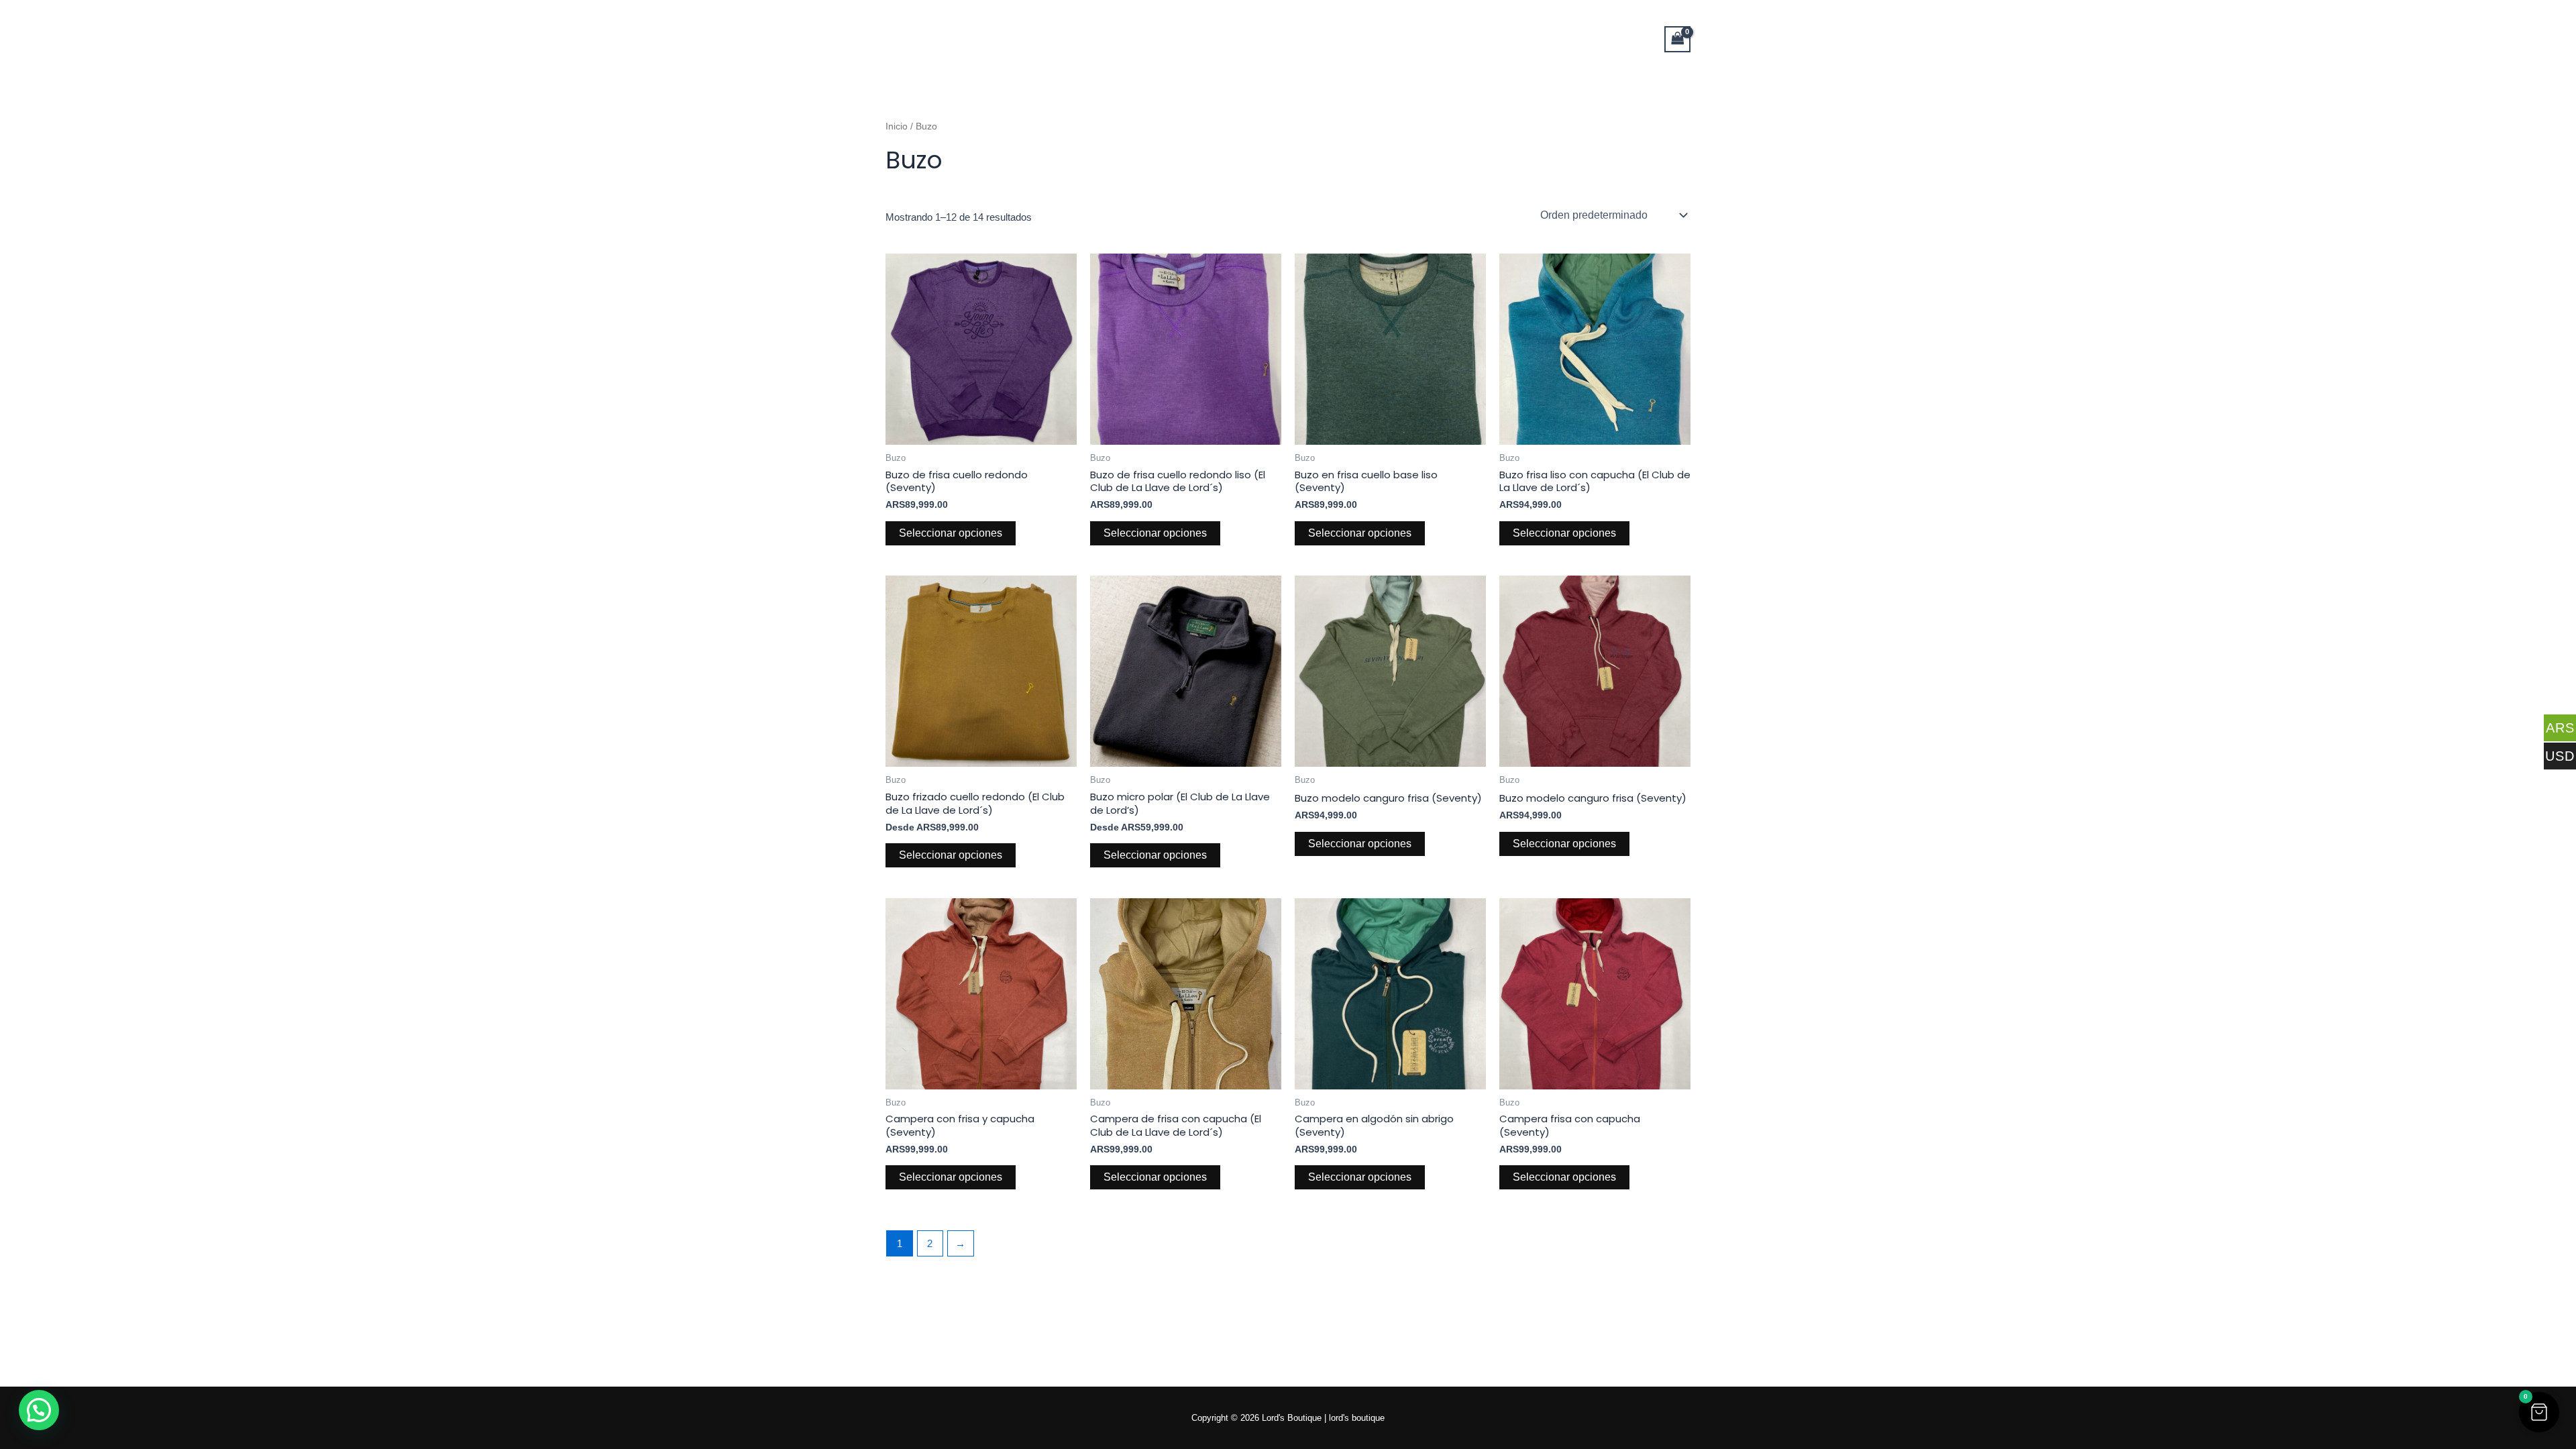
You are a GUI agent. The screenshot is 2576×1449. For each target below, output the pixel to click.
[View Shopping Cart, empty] (1678, 39)
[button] (2539, 1412)
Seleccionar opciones (951, 533)
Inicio (897, 126)
